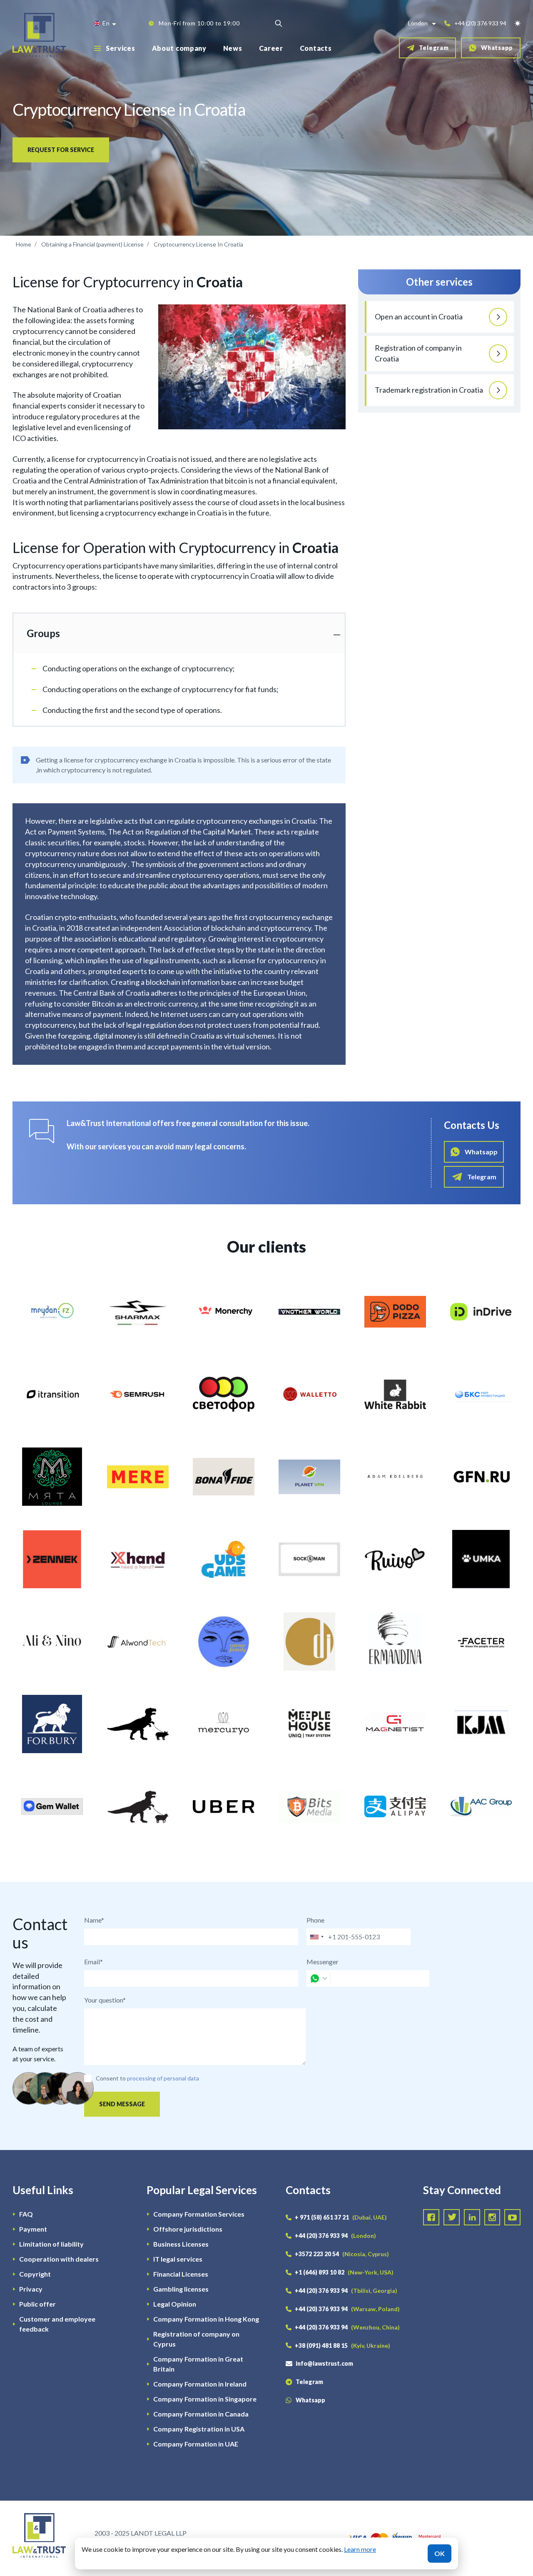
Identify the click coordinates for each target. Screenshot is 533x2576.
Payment (33, 2229)
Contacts (316, 48)
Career (271, 48)
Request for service (61, 150)
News (233, 48)
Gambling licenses (181, 2289)
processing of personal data (163, 2078)
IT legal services (178, 2259)
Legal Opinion (175, 2304)
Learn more (360, 2549)
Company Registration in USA (199, 2429)
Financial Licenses (181, 2274)
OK (440, 2553)
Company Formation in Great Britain (198, 2364)
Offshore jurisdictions (188, 2229)
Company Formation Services (199, 2214)
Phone (315, 1920)
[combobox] (316, 1937)
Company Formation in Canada (201, 2414)
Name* (94, 1920)
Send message (122, 2104)
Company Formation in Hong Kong (206, 2319)
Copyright (35, 2274)
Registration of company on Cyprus (196, 2339)
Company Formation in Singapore (205, 2399)
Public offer (37, 2304)
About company (179, 48)
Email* (93, 1962)
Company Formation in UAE (196, 2444)
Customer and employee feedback (57, 2324)
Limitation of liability (51, 2244)
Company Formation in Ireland (200, 2384)
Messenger (323, 1962)
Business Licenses (181, 2244)
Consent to (111, 2078)
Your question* (105, 2000)
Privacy (31, 2289)
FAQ (26, 2214)
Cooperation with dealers (59, 2259)
